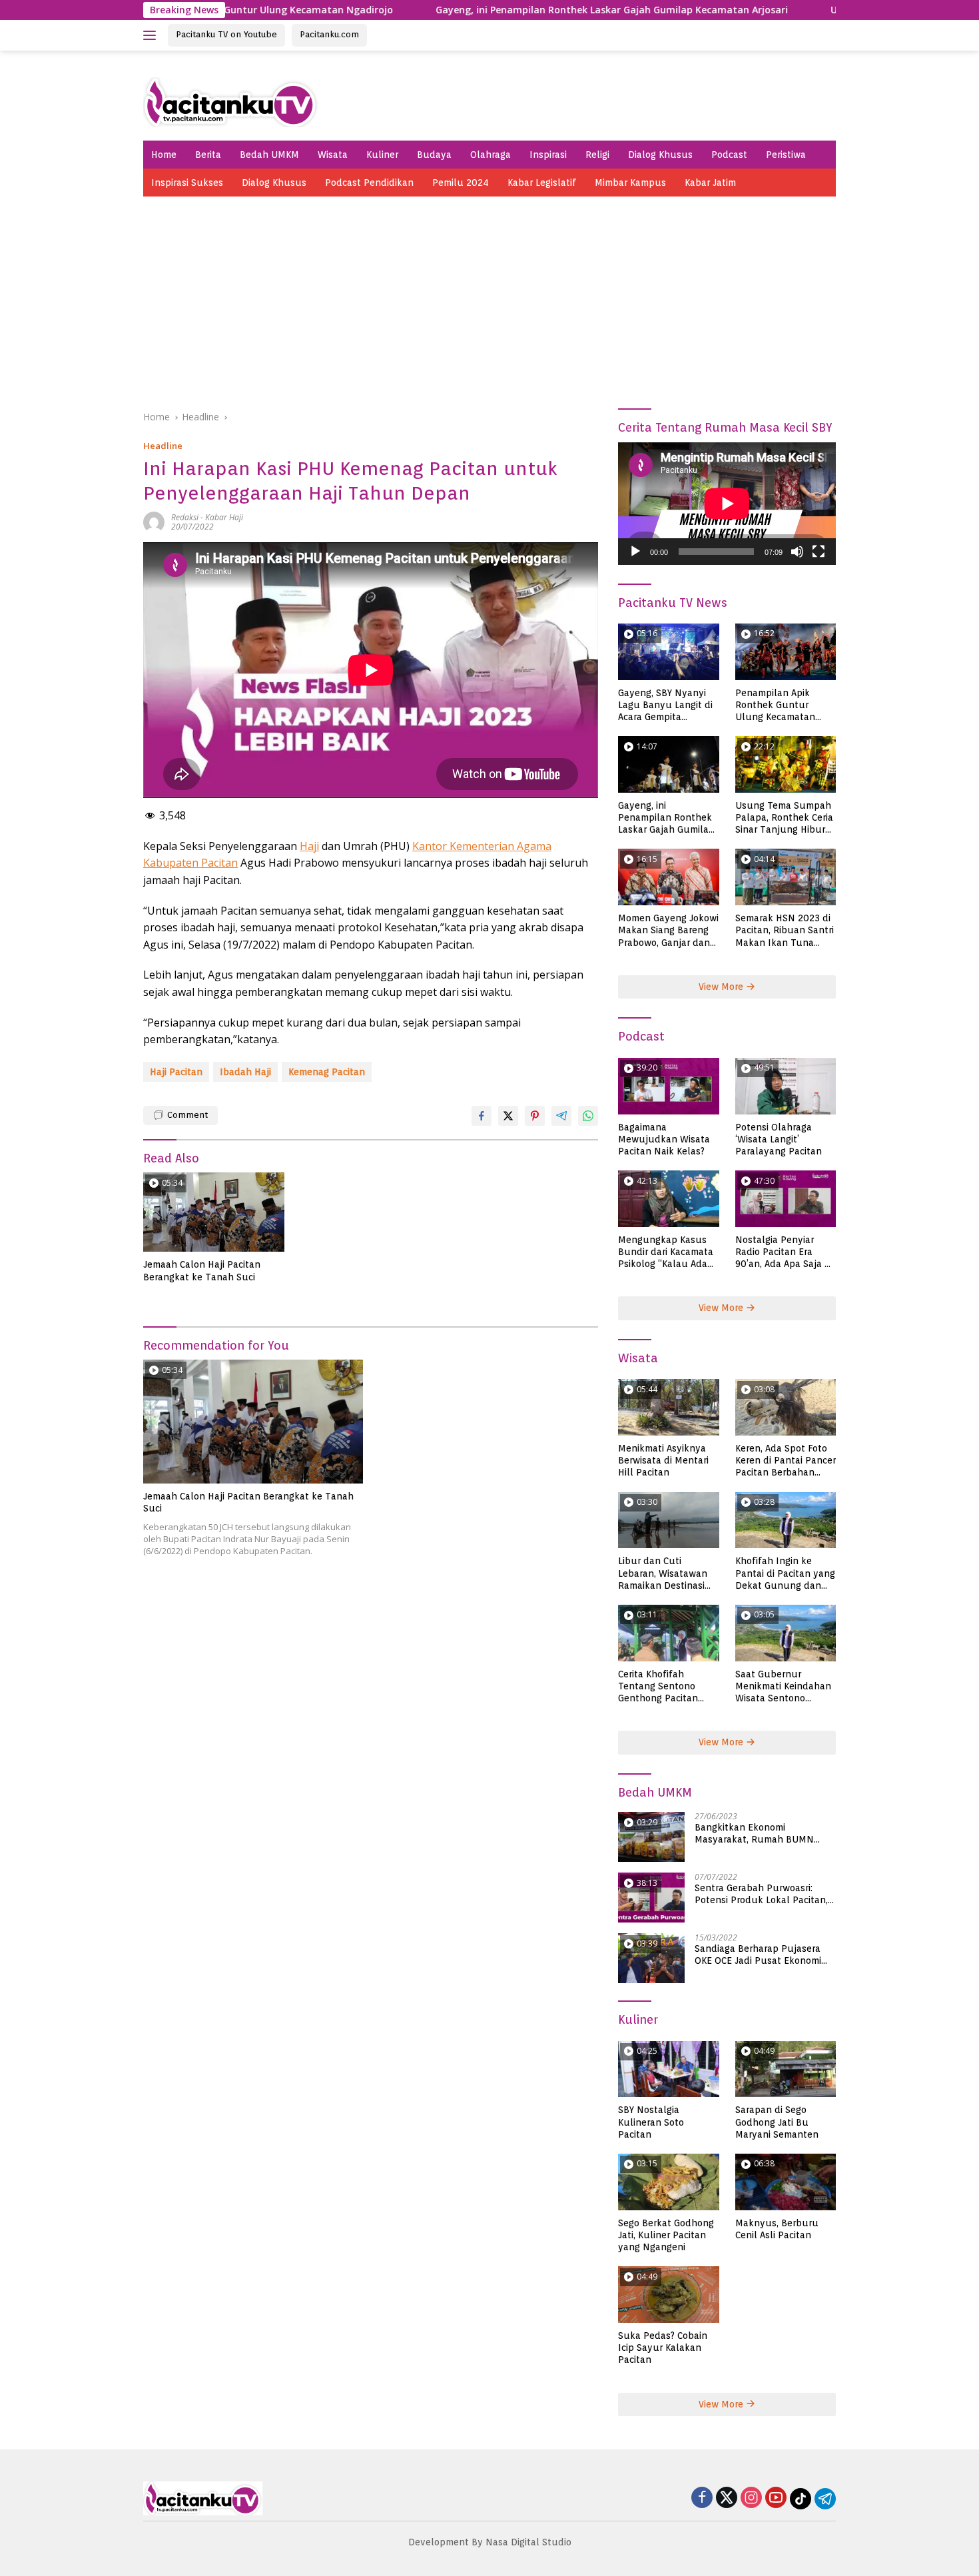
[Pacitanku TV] (231, 101)
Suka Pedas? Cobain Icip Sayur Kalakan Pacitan (663, 2348)
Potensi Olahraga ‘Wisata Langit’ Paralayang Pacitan (779, 1139)
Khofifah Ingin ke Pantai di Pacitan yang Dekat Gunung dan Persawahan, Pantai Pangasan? (785, 1573)
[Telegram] (825, 2499)
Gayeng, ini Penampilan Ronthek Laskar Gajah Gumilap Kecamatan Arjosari (518, 10)
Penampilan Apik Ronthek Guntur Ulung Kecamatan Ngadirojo (775, 705)
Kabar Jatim (710, 183)
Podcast (729, 155)
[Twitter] (727, 2498)
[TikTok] (801, 2499)
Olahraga (490, 155)
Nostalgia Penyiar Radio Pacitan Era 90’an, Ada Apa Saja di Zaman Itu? (784, 1252)
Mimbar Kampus (630, 183)
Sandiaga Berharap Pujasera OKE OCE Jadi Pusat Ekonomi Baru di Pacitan (758, 1955)
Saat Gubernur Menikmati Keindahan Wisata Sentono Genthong (783, 1687)
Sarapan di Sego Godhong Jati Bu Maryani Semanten (777, 2122)
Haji (309, 846)
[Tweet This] (508, 1116)
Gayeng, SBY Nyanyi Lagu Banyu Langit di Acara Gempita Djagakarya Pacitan (665, 705)
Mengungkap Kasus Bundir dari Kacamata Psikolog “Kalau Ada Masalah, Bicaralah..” (666, 1252)
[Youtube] (776, 2498)
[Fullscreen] (818, 552)
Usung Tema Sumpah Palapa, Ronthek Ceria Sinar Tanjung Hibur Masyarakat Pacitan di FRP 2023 (785, 818)
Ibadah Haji (245, 1072)
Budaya (434, 155)
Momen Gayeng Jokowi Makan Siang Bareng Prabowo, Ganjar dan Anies (668, 931)
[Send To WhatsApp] (588, 1116)
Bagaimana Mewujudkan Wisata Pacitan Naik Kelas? (664, 1139)
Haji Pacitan (176, 1072)
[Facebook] (702, 2498)
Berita (208, 155)
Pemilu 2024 (461, 183)
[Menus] (152, 35)
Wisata (333, 155)
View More (722, 987)
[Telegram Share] (561, 1116)
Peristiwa (786, 155)
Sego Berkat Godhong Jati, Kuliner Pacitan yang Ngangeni (666, 2235)
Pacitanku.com (329, 34)
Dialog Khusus (660, 155)
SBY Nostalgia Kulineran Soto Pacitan (651, 2122)
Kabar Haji (224, 517)
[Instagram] (751, 2498)
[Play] (635, 552)
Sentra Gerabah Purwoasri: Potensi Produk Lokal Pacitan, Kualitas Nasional (761, 1894)
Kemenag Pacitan (327, 1072)
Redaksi (185, 517)
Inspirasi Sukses (187, 183)
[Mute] (797, 552)
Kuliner (382, 155)
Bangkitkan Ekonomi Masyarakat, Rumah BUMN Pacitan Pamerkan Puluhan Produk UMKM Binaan (756, 1834)
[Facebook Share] (482, 1116)
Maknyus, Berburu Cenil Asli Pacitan (777, 2229)
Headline (163, 446)
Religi (597, 155)
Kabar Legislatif (542, 183)
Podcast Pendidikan (369, 183)
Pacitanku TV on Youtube (226, 34)
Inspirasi (548, 155)
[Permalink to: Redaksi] (154, 521)
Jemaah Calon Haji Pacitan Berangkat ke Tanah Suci (202, 1270)
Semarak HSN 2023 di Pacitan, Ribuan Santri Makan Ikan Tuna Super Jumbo (785, 931)
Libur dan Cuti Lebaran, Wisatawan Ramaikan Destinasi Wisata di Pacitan (663, 1573)
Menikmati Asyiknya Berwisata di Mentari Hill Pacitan (663, 1460)
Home (164, 155)
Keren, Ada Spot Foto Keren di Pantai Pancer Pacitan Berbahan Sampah (786, 1461)
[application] (727, 504)
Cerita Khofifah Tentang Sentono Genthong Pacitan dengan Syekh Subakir (668, 1687)
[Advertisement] (489, 296)
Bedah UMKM (269, 155)
